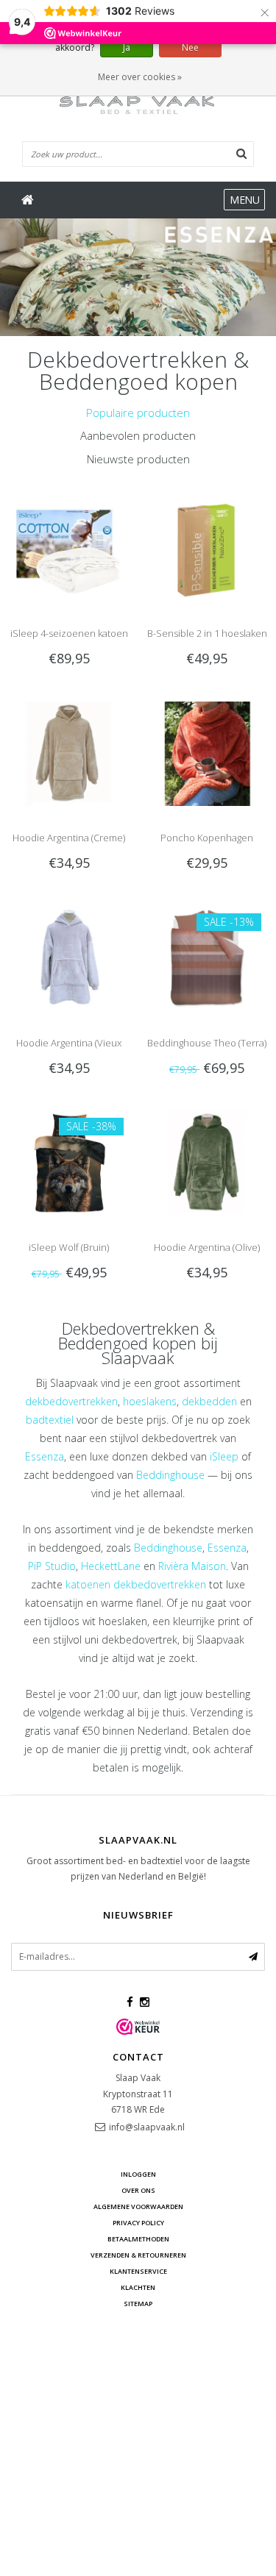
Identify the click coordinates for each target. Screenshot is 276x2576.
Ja (127, 47)
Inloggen (138, 2174)
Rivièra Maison (192, 1566)
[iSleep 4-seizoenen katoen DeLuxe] (69, 547)
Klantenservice (138, 2271)
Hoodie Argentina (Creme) (69, 838)
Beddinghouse (170, 1475)
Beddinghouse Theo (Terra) (207, 1043)
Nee (190, 47)
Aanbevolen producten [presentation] (138, 435)
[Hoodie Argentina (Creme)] (69, 753)
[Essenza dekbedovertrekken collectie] (138, 277)
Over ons (138, 2190)
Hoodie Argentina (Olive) (207, 1247)
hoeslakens (150, 1401)
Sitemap (138, 2304)
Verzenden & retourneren (138, 2255)
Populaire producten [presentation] (138, 413)
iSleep (224, 1456)
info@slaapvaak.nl (147, 2127)
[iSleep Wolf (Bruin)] (69, 1162)
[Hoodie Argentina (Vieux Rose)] (69, 957)
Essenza (45, 1456)
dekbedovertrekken (71, 1401)
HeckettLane (111, 1566)
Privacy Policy (138, 2223)
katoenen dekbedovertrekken (136, 1584)
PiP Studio (52, 1566)
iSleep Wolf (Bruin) (69, 1247)
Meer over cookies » (140, 77)
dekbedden (209, 1401)
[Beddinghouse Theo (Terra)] (207, 957)
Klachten (138, 2287)
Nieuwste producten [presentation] (138, 459)
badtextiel (50, 1420)
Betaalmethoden (138, 2239)
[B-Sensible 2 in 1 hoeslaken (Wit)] (207, 547)
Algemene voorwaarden (138, 2206)
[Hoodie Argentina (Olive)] (207, 1162)
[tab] (138, 413)
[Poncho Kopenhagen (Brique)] (207, 753)
